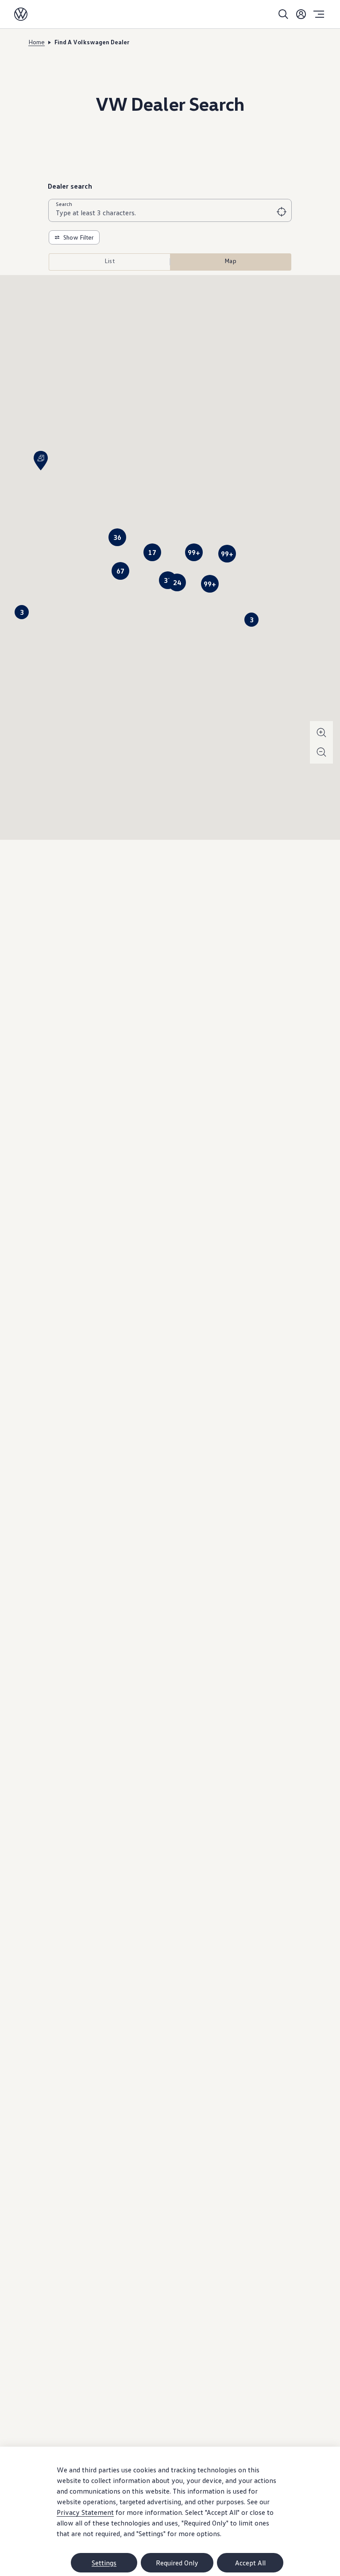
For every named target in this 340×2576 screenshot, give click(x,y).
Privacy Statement (85, 2512)
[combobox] (170, 213)
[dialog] (170, 2511)
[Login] (301, 14)
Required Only (177, 2563)
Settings (104, 2563)
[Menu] (319, 14)
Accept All (250, 2563)
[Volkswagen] (21, 14)
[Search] (283, 14)
